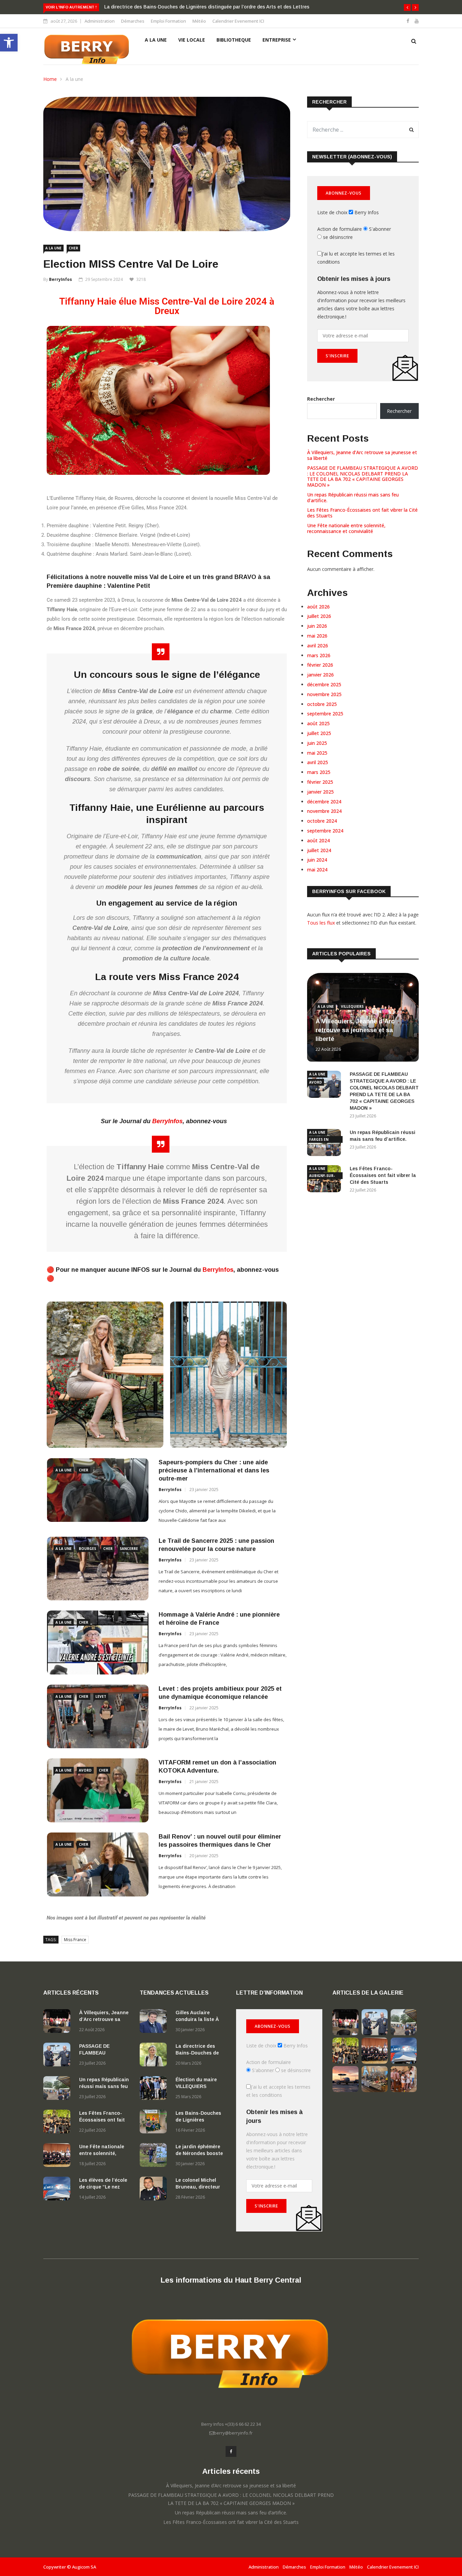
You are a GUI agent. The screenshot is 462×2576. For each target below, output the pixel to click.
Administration (100, 21)
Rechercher (321, 399)
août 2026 (318, 607)
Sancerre (129, 1549)
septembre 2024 (325, 831)
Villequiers (352, 1006)
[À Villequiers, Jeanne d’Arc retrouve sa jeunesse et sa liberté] (59, 2022)
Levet (101, 1696)
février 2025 (320, 782)
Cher (73, 248)
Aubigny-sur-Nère (322, 1176)
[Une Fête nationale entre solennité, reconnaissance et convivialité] (59, 2156)
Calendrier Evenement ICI (238, 21)
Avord (85, 1770)
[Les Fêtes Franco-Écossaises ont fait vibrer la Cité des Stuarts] (59, 2123)
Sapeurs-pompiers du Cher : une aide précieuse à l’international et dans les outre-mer (214, 1470)
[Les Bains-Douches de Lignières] (155, 2123)
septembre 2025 (325, 714)
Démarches (133, 21)
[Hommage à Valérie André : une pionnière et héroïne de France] (98, 1642)
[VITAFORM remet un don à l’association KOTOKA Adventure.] (98, 1790)
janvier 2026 (320, 675)
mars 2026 (319, 655)
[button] (9, 43)
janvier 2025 (320, 792)
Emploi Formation (168, 21)
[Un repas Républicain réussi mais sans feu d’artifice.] (59, 2089)
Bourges (87, 1549)
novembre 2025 (324, 694)
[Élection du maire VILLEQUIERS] (155, 2089)
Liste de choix (332, 212)
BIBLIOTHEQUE (234, 40)
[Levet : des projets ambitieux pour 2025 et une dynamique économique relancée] (98, 1717)
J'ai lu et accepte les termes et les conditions (356, 258)
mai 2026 (317, 636)
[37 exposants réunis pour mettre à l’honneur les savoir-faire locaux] (375, 2090)
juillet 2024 (319, 850)
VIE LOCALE (192, 40)
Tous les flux (321, 923)
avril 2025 (318, 762)
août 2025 (318, 723)
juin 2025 (317, 743)
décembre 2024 (324, 802)
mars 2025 (319, 772)
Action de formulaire (340, 229)
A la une (74, 79)
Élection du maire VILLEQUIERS (140, 7)
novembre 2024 (324, 811)
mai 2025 (317, 753)
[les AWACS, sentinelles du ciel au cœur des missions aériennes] (345, 2090)
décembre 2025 (324, 684)
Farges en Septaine (319, 1140)
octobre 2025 (322, 704)
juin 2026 (317, 626)
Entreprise (277, 40)
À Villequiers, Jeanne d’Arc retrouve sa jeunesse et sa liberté (362, 455)
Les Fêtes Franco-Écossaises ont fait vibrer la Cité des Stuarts (362, 513)
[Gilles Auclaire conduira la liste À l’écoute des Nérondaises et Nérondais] (155, 2022)
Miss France (75, 1940)
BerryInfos (61, 279)
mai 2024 (317, 870)
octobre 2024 (322, 821)
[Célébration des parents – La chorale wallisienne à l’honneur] (404, 2090)
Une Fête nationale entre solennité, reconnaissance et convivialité (346, 528)
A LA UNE (156, 40)
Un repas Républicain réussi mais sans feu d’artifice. (353, 497)
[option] (167, 1682)
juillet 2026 (319, 616)
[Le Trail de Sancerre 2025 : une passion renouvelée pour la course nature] (98, 1569)
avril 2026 (318, 646)
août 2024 (318, 840)
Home (50, 79)
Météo (199, 21)
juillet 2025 (319, 733)
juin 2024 (317, 860)
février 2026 (320, 665)
